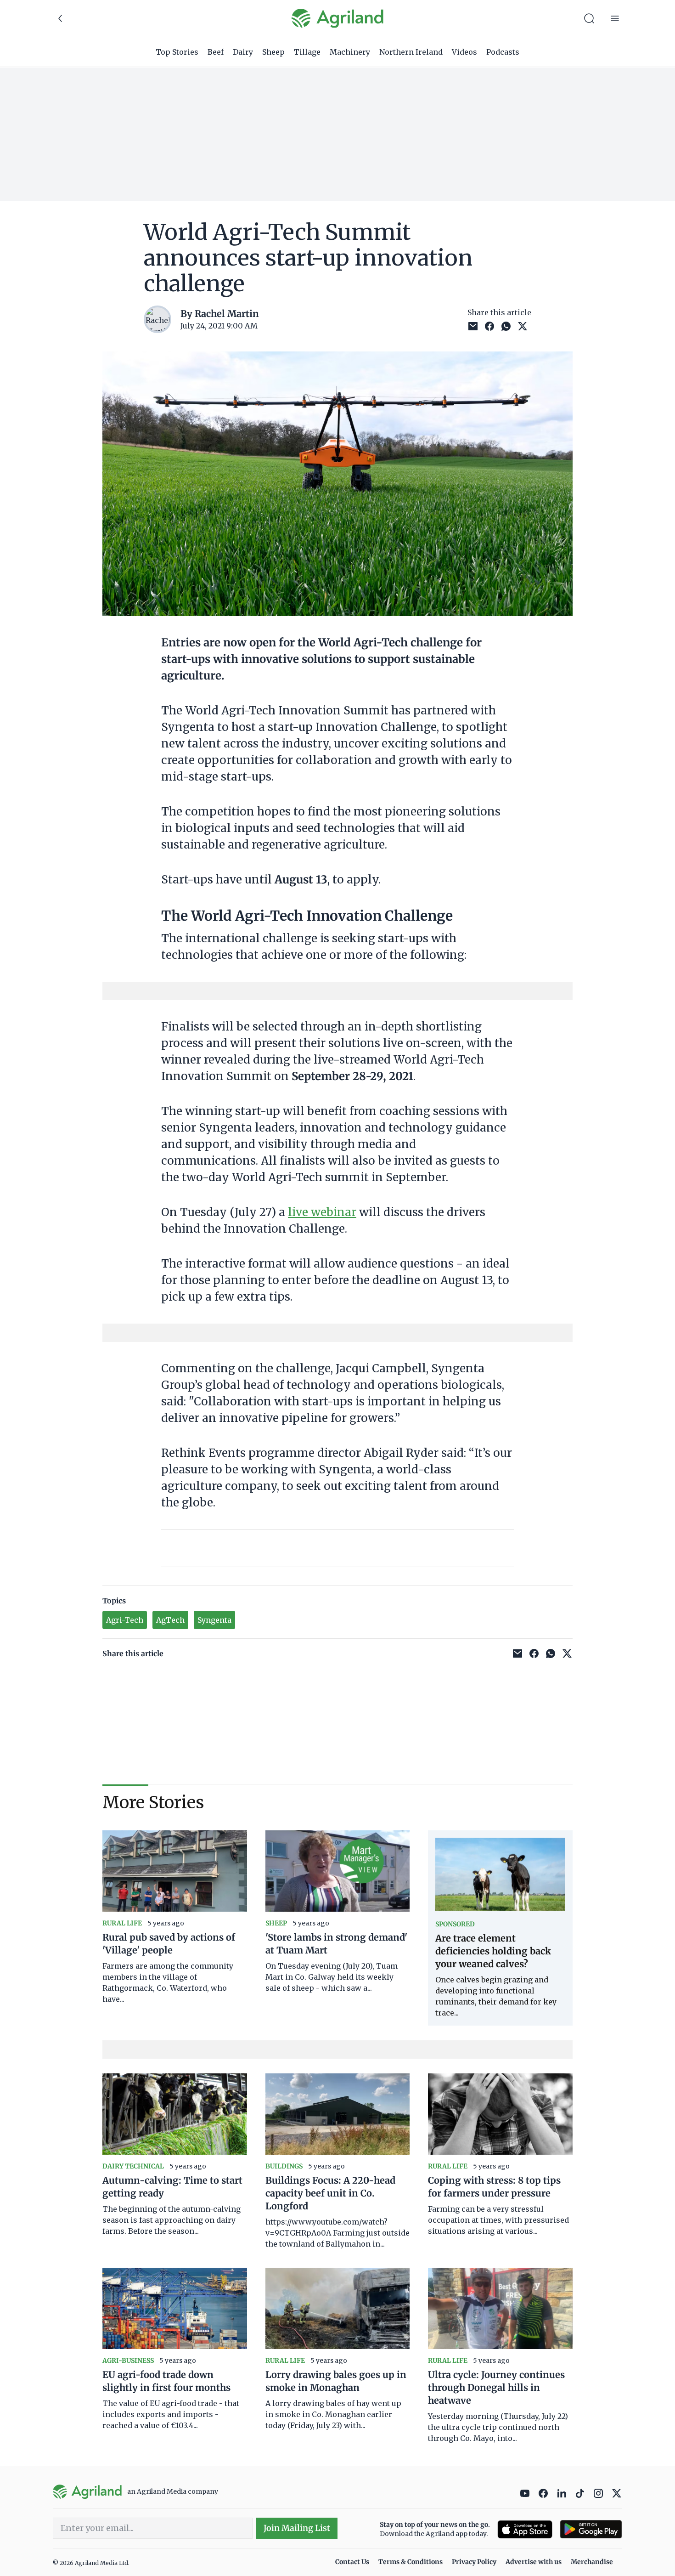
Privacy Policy (474, 2562)
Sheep (273, 52)
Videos (464, 52)
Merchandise (592, 2562)
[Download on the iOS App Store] (525, 2529)
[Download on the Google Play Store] (591, 2529)
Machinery (350, 52)
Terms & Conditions (411, 2562)
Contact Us (352, 2562)
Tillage (307, 52)
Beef (216, 52)
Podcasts (503, 52)
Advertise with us (534, 2562)
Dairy (243, 52)
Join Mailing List (297, 2528)
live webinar (322, 1212)
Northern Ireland (411, 52)
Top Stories (177, 52)
